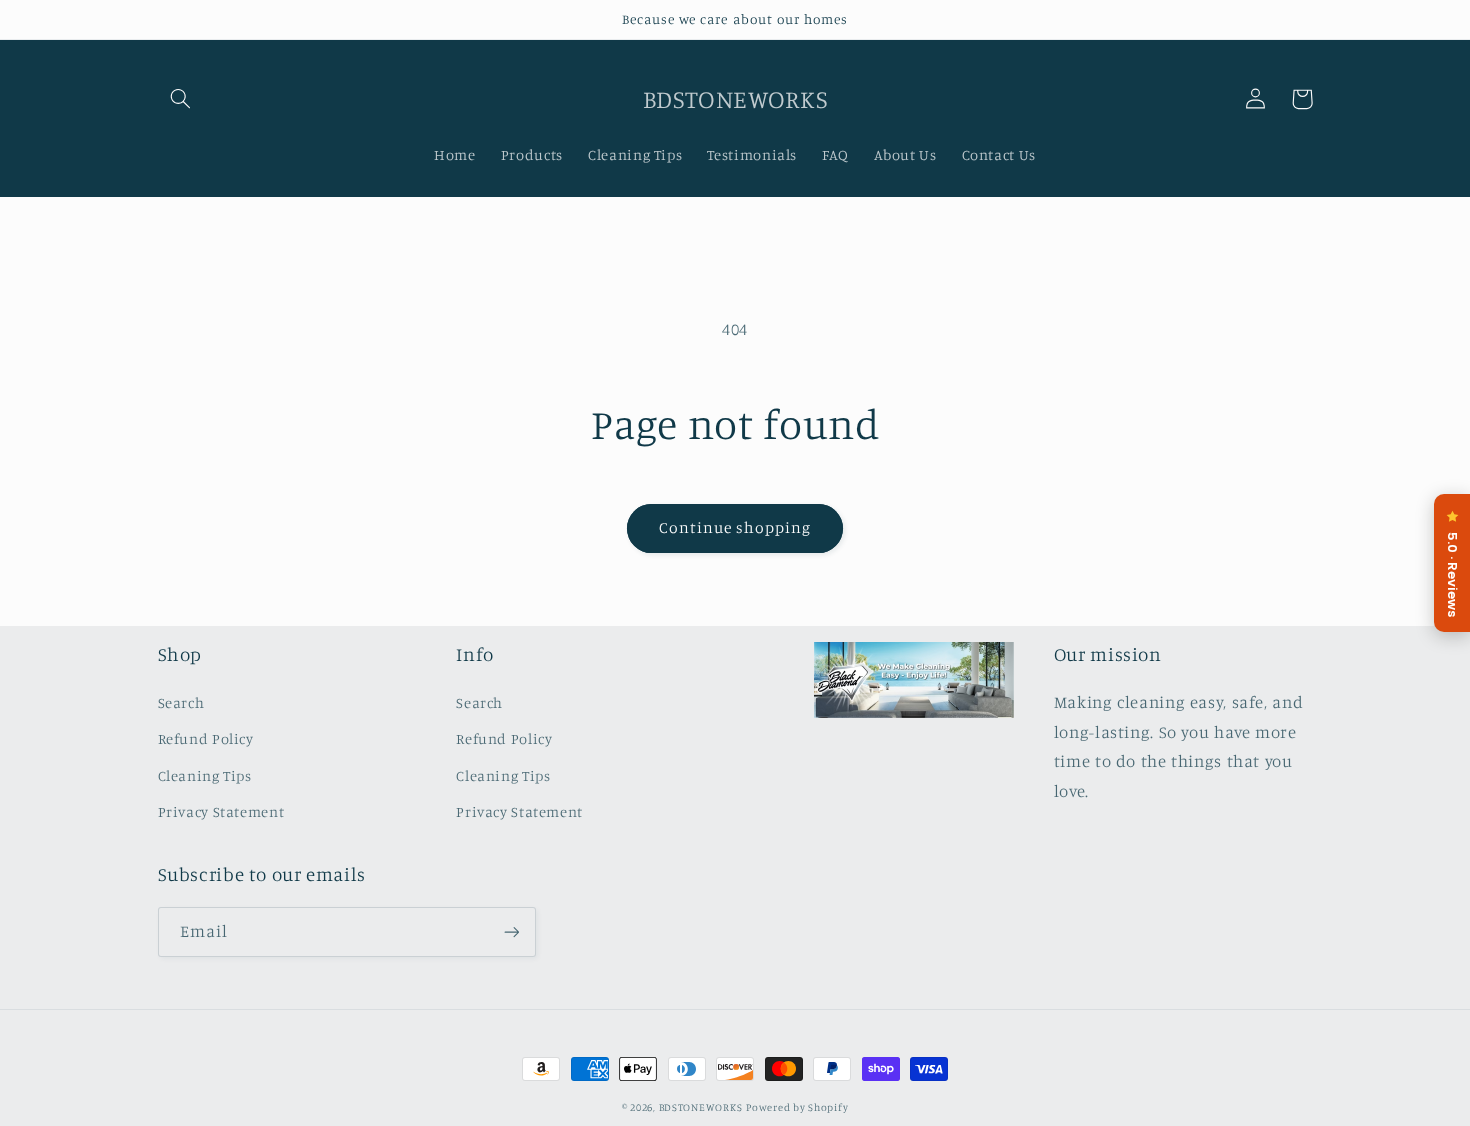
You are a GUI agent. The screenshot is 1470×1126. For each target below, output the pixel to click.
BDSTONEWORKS (701, 1107)
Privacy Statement (221, 811)
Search (181, 702)
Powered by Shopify (797, 1107)
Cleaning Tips (205, 775)
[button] (181, 99)
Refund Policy (206, 738)
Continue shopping (735, 527)
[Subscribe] (511, 931)
